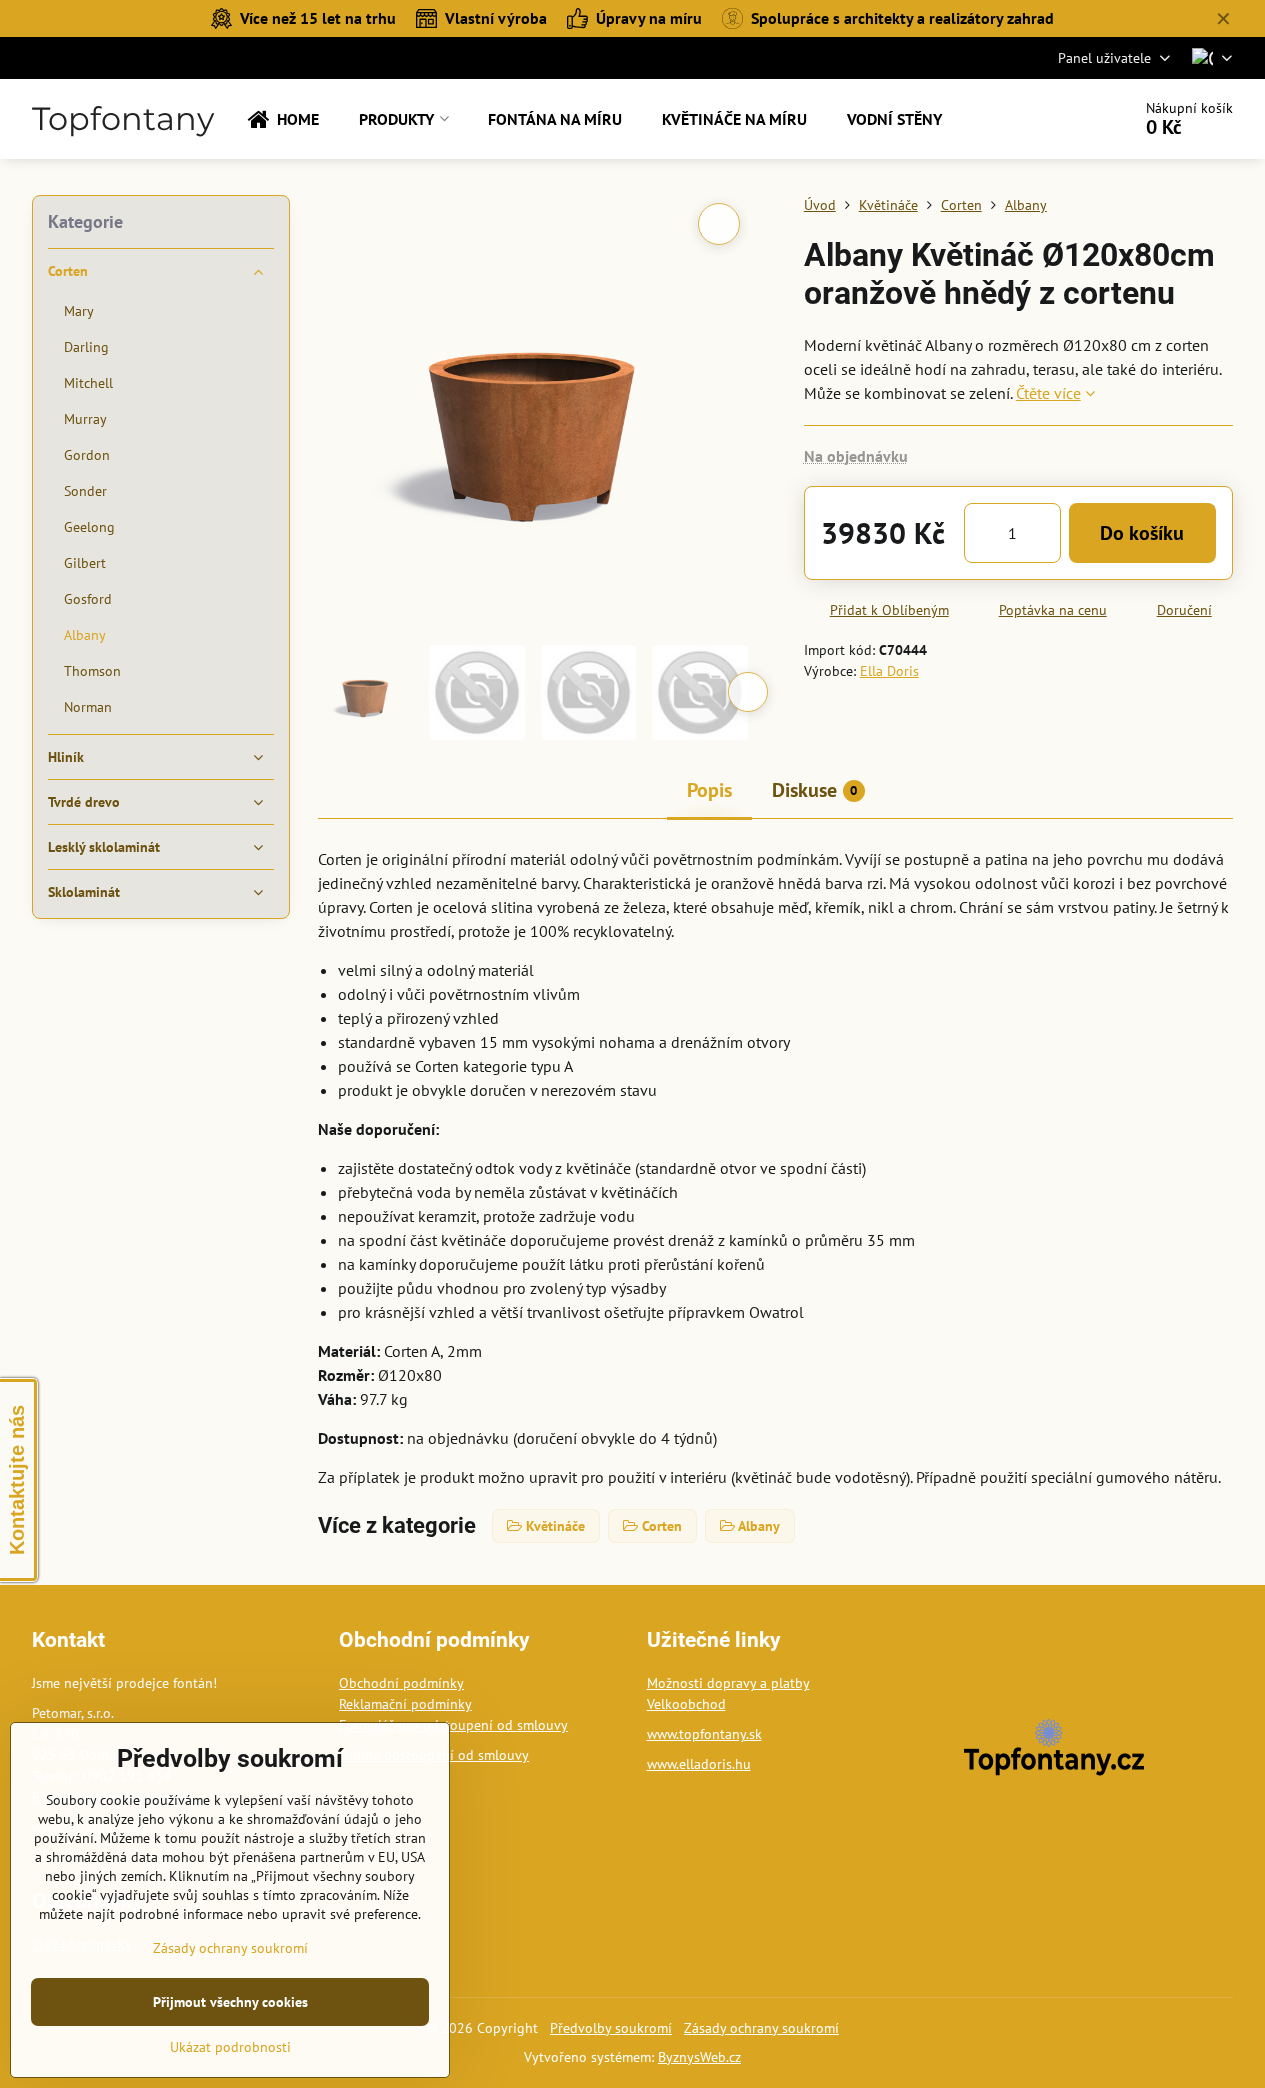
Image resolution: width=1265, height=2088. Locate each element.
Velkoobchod (686, 1704)
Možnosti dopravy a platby (728, 1683)
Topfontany (123, 119)
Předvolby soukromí (611, 2028)
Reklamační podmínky (405, 1704)
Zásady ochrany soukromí (761, 2028)
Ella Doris (889, 671)
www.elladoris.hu (699, 1764)
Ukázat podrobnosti (230, 2047)
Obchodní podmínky (401, 1683)
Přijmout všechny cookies (230, 2002)
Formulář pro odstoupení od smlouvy (453, 1725)
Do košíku (1142, 533)
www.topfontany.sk (704, 1734)
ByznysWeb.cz (699, 2057)
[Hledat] (1059, 119)
